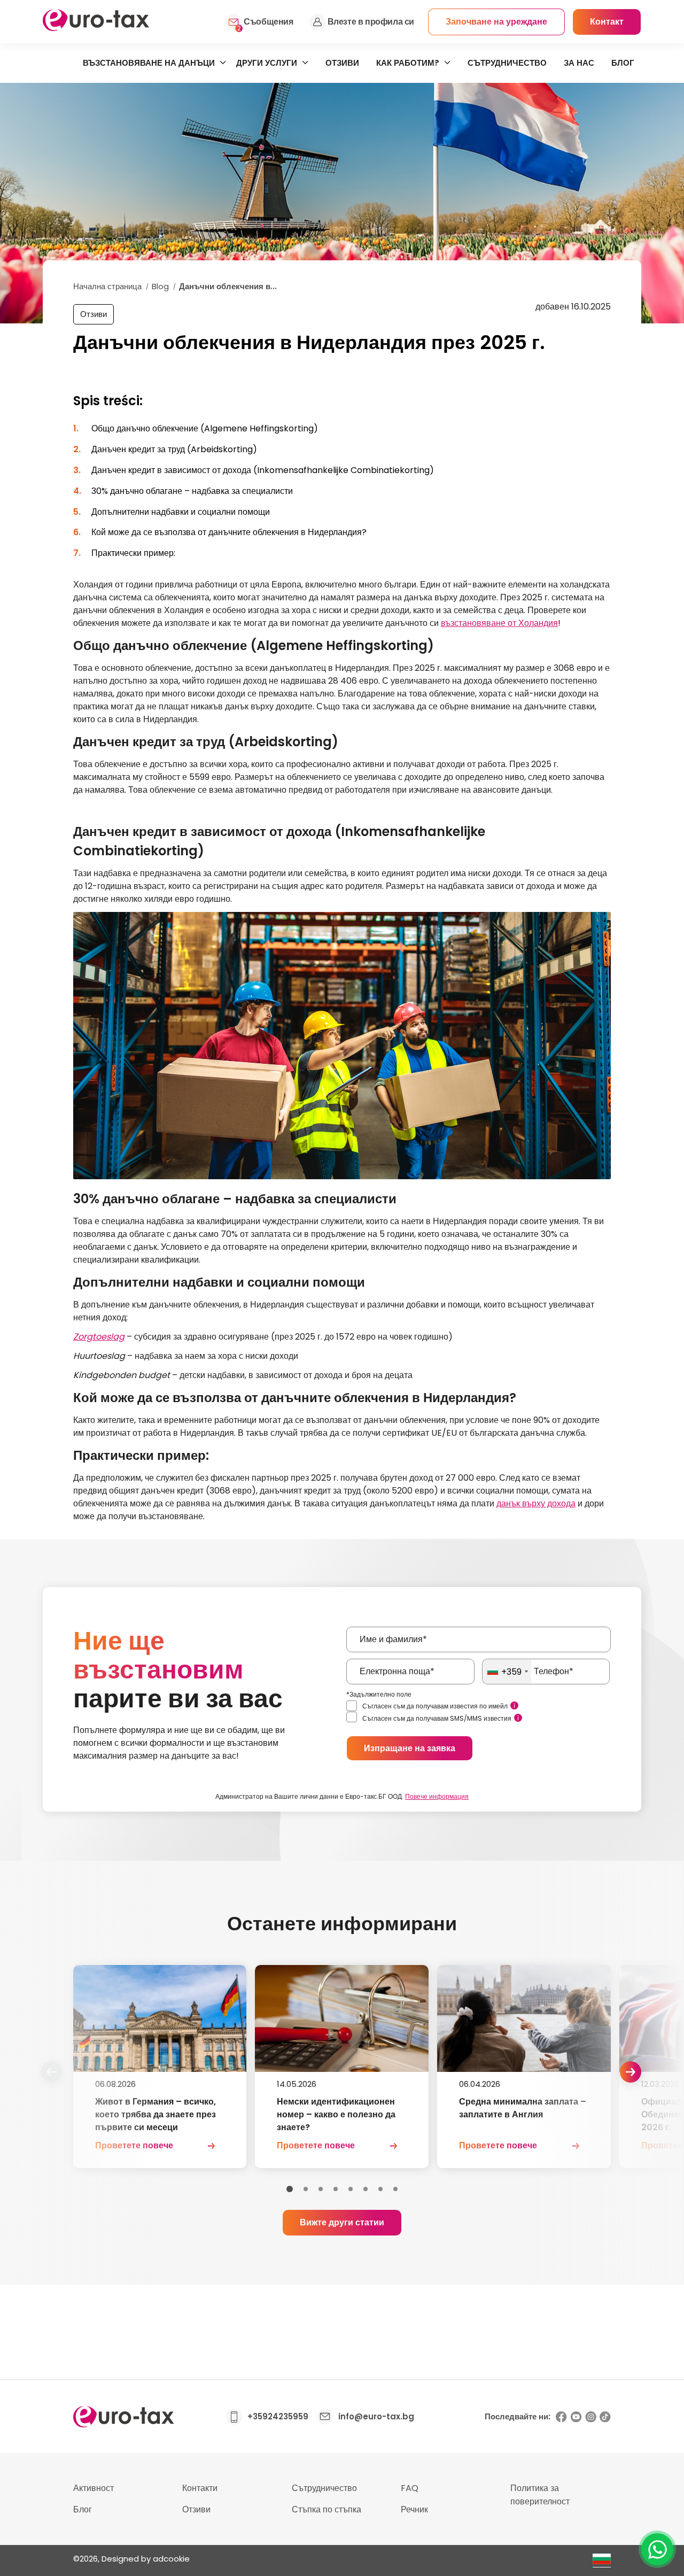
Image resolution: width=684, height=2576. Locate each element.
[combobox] (507, 1672)
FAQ (410, 2488)
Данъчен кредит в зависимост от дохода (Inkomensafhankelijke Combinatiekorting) (263, 470)
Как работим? (408, 63)
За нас (579, 63)
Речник (414, 2509)
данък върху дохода (536, 1503)
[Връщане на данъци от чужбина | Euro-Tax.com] (96, 28)
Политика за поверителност (540, 2495)
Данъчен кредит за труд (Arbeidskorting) (174, 449)
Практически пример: (133, 553)
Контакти (200, 2488)
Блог (623, 63)
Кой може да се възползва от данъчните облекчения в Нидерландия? (229, 532)
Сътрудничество (507, 63)
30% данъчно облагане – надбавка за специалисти (192, 491)
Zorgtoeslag (99, 1337)
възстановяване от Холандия (499, 623)
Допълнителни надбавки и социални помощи (181, 512)
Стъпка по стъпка (327, 2509)
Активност (94, 2488)
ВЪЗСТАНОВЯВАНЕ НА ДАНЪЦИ (149, 63)
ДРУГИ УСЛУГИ (267, 63)
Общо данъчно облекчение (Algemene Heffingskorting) (205, 428)
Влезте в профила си (371, 22)
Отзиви (342, 63)
